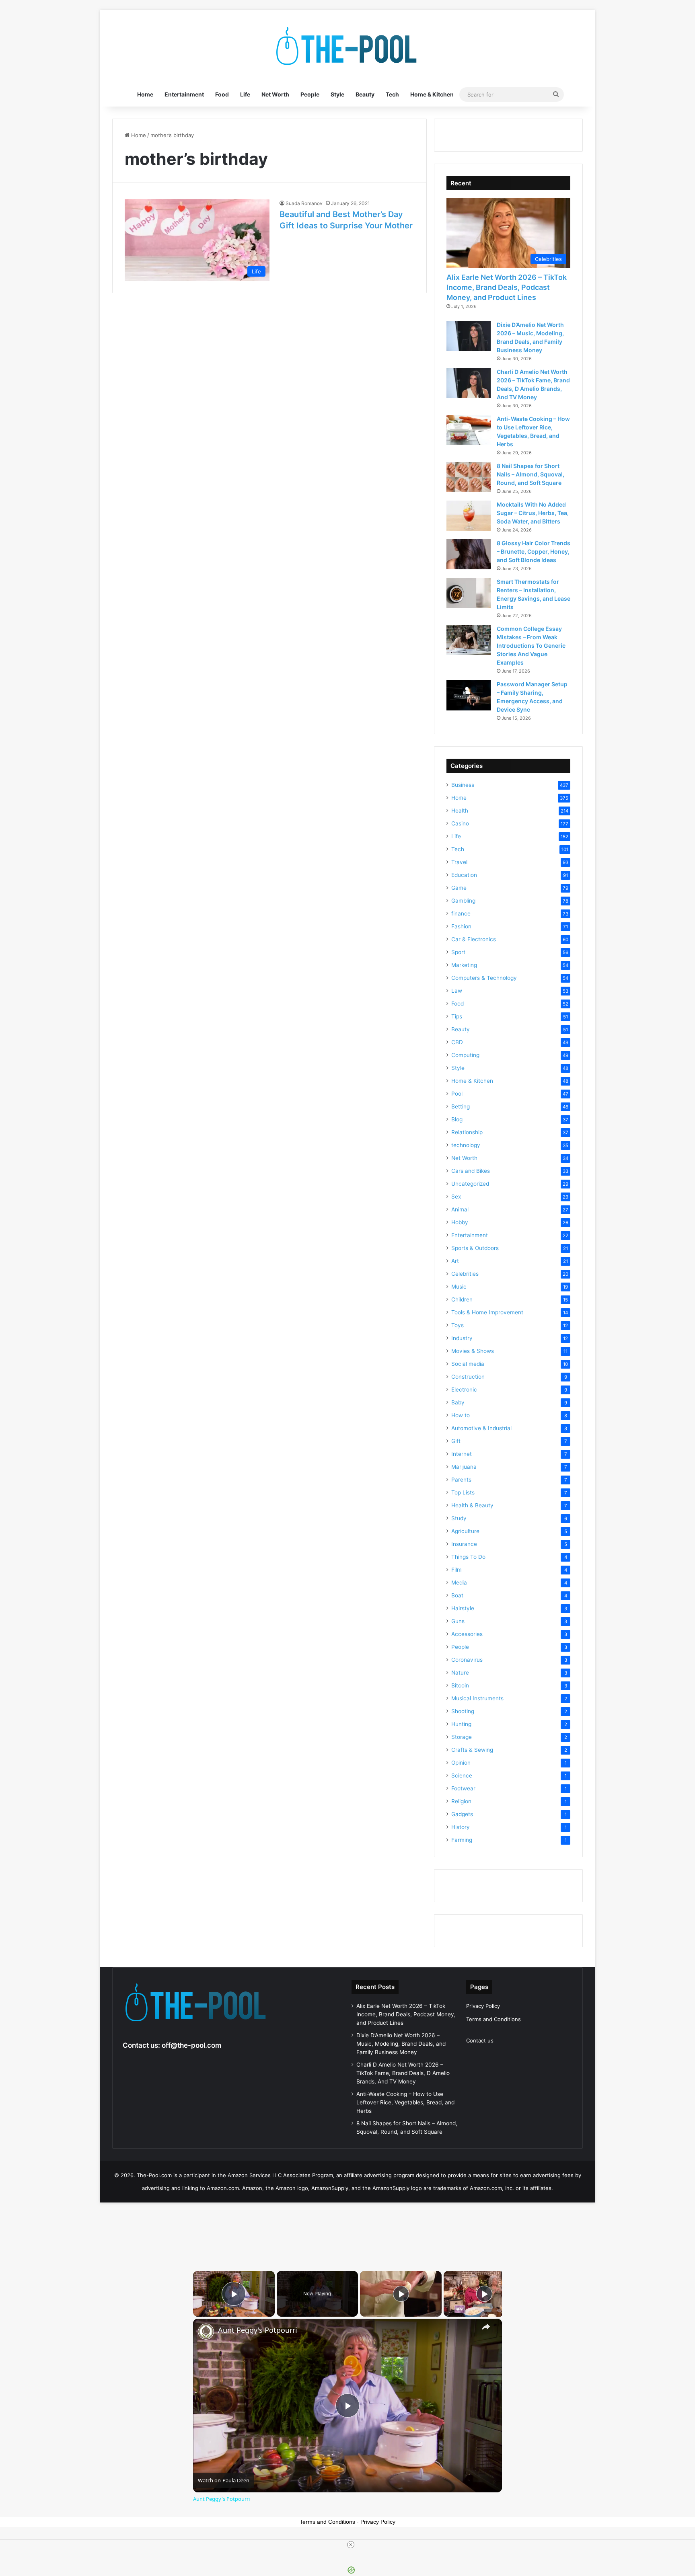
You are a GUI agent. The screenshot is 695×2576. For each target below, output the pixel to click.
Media (459, 1583)
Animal (460, 1209)
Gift (456, 1441)
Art (455, 1261)
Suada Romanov (304, 203)
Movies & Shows (473, 1351)
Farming (462, 1840)
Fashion (461, 926)
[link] (206, 2332)
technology (466, 1145)
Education (464, 875)
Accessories (467, 1634)
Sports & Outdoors (475, 1248)
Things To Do (468, 1557)
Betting (461, 1106)
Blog (457, 1119)
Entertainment (184, 94)
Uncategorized (470, 1184)
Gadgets (462, 1814)
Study (459, 1518)
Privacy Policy (483, 2006)
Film (456, 1570)
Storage (462, 1737)
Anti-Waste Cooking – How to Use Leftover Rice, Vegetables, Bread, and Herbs (405, 2102)
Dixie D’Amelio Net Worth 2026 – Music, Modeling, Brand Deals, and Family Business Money (401, 2044)
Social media (468, 1364)
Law (457, 991)
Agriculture (465, 1531)
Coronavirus (467, 1660)
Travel (459, 862)
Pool (457, 1094)
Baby (458, 1402)
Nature (460, 1673)
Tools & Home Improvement (487, 1312)
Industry (462, 1338)
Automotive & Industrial (481, 1428)
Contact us (480, 2040)
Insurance (464, 1544)
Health (460, 811)
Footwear (463, 1788)
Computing (465, 1055)
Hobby (460, 1222)
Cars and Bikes (471, 1171)
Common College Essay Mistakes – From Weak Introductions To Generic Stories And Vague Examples (531, 646)
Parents (461, 1480)
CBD (457, 1042)
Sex (456, 1197)
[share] (486, 2327)
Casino (460, 823)
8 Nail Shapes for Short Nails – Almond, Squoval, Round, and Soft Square (531, 474)
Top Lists (463, 1492)
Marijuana (464, 1467)
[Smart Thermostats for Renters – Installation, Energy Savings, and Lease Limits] (469, 593)
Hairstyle (463, 1608)
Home (145, 94)
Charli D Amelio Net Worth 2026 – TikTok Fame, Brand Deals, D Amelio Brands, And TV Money (403, 2073)
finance (461, 913)
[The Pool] (347, 46)
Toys (458, 1325)
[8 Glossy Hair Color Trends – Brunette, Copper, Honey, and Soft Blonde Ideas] (469, 554)
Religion (461, 1801)
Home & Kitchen (432, 94)
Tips (457, 1016)
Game (459, 888)
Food (222, 94)
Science (462, 1775)
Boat (457, 1595)
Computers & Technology (484, 978)
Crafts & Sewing (472, 1750)
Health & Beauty (472, 1505)
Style (337, 94)
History (461, 1827)
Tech (392, 94)
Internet (462, 1454)
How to (461, 1415)
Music (459, 1287)
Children (462, 1299)
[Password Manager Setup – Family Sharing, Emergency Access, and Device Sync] (469, 695)
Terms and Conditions (493, 2019)
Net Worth (275, 94)
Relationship (467, 1132)
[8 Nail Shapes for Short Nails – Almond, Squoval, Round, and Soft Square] (469, 477)
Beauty (365, 94)
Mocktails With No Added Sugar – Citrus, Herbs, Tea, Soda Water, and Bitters (533, 513)
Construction (468, 1377)
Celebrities (465, 1274)
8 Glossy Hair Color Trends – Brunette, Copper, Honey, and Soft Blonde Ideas (534, 551)
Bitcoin (460, 1685)
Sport (458, 952)
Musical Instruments (477, 1698)
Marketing (464, 965)
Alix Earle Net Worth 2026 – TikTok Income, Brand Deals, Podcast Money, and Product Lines (507, 287)
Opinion (461, 1763)
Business (463, 785)
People (310, 94)
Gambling (463, 901)
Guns (458, 1621)
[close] (351, 2545)
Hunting (461, 1724)
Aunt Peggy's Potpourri (258, 2330)
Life (245, 94)
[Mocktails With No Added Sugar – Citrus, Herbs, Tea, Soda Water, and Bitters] (469, 516)
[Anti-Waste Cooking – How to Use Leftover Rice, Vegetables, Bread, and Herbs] (469, 430)
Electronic (464, 1390)
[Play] (401, 2294)
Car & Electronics (474, 939)
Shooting (463, 1711)
